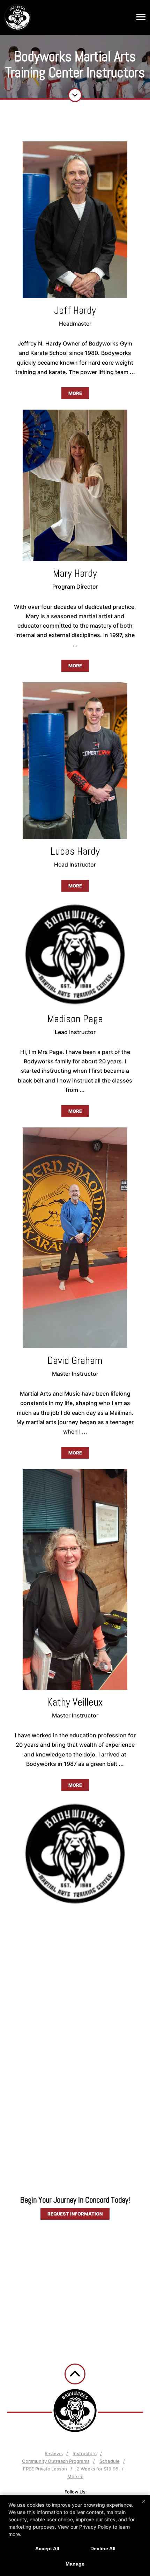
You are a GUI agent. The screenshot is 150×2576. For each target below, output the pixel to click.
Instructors (85, 2453)
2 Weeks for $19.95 (97, 2469)
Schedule (110, 2461)
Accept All (47, 2548)
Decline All (103, 2548)
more (75, 393)
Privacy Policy (95, 2527)
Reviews (54, 2453)
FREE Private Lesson (45, 2469)
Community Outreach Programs (56, 2461)
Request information (75, 2214)
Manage (75, 2564)
